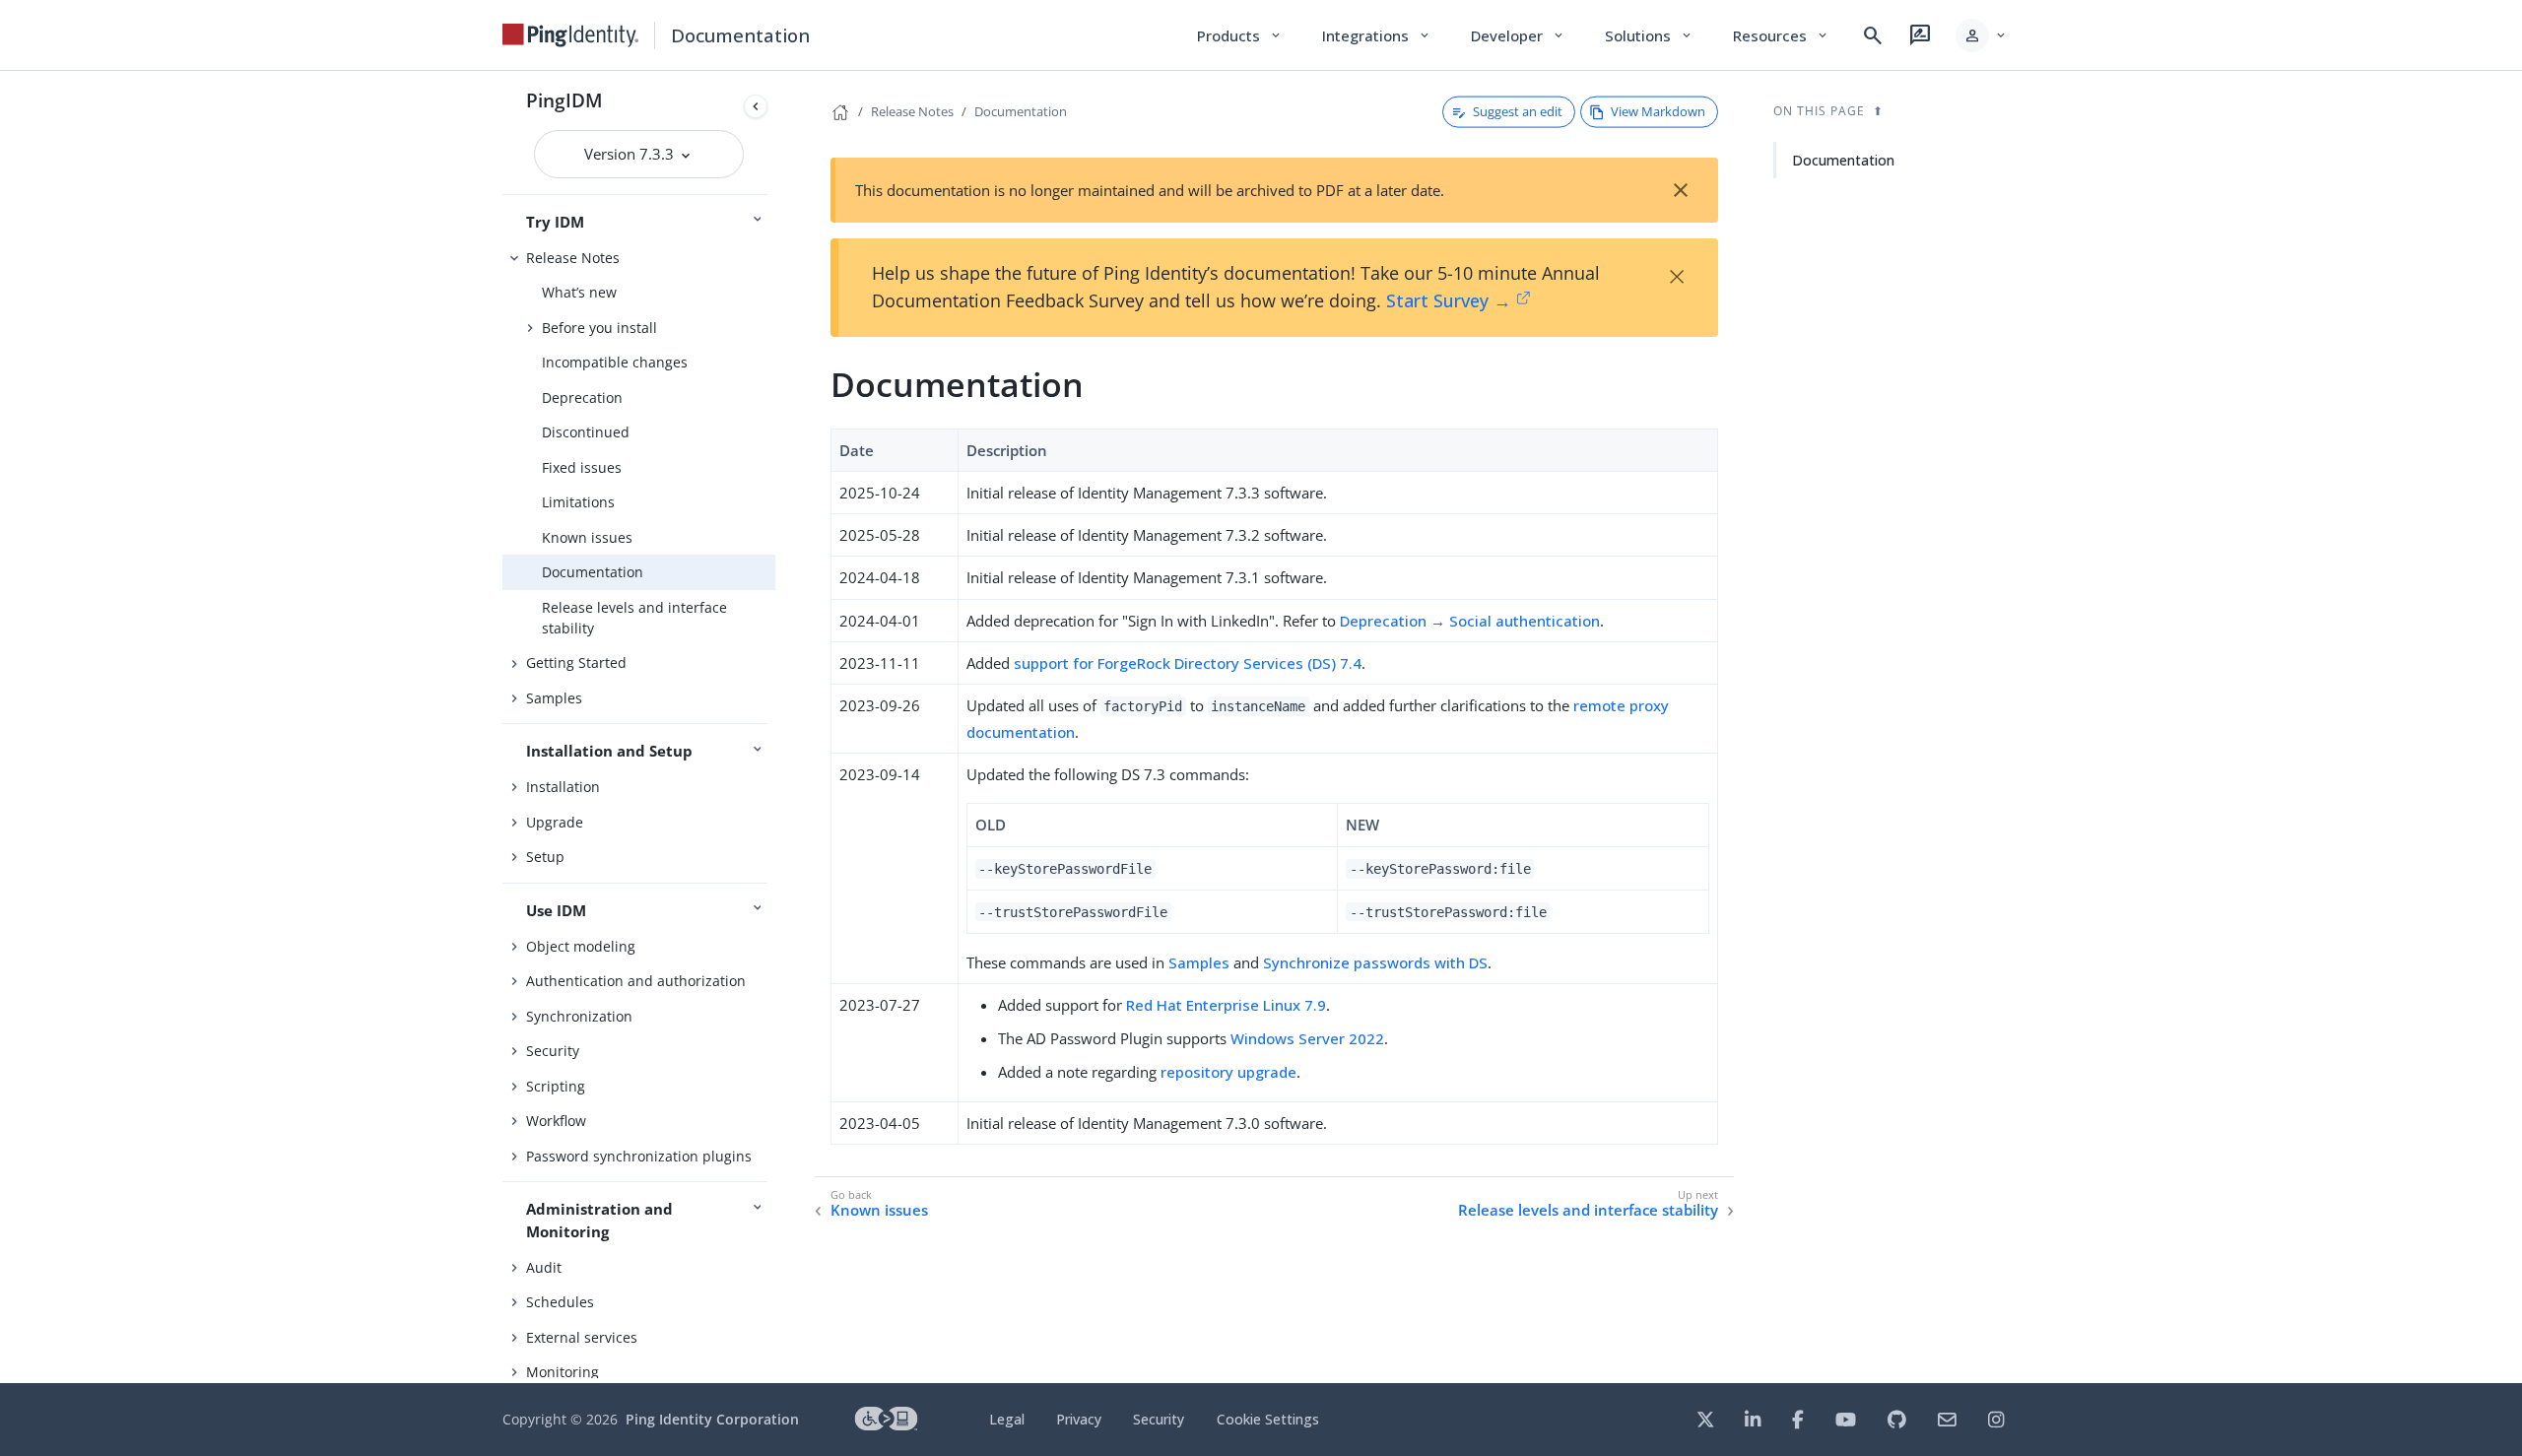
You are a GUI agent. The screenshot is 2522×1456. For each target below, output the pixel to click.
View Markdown (1658, 111)
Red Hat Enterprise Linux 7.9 (1226, 1005)
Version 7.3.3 (631, 154)
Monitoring (563, 1372)
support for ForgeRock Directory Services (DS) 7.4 (1188, 663)
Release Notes (573, 258)
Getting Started (576, 662)
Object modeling (581, 946)
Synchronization (579, 1016)
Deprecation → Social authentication (1470, 621)
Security (553, 1051)
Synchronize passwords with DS (1375, 962)
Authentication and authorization (636, 981)
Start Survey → (1449, 300)
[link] (570, 35)
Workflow (556, 1121)
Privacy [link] (1079, 1419)
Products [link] (1240, 35)
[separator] (775, 727)
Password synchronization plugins (639, 1156)
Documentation (593, 572)
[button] (1982, 35)
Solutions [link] (1649, 35)
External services (582, 1337)
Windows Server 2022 (1307, 1038)
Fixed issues (582, 467)
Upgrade (555, 822)
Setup (545, 857)
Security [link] (1159, 1419)
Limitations (578, 502)
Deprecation (582, 397)
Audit (544, 1267)
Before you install (599, 328)
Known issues (587, 537)
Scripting (556, 1086)
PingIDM (564, 100)
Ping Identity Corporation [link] (712, 1419)
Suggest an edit (1518, 111)
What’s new (579, 292)
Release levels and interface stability (634, 618)
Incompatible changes (615, 362)
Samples (554, 698)
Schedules (560, 1302)
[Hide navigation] (756, 106)
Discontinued (586, 432)
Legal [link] (1007, 1419)
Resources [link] (1781, 35)
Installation (563, 787)
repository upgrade (1228, 1072)
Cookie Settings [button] (1268, 1419)
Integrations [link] (1377, 35)
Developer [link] (1518, 35)
